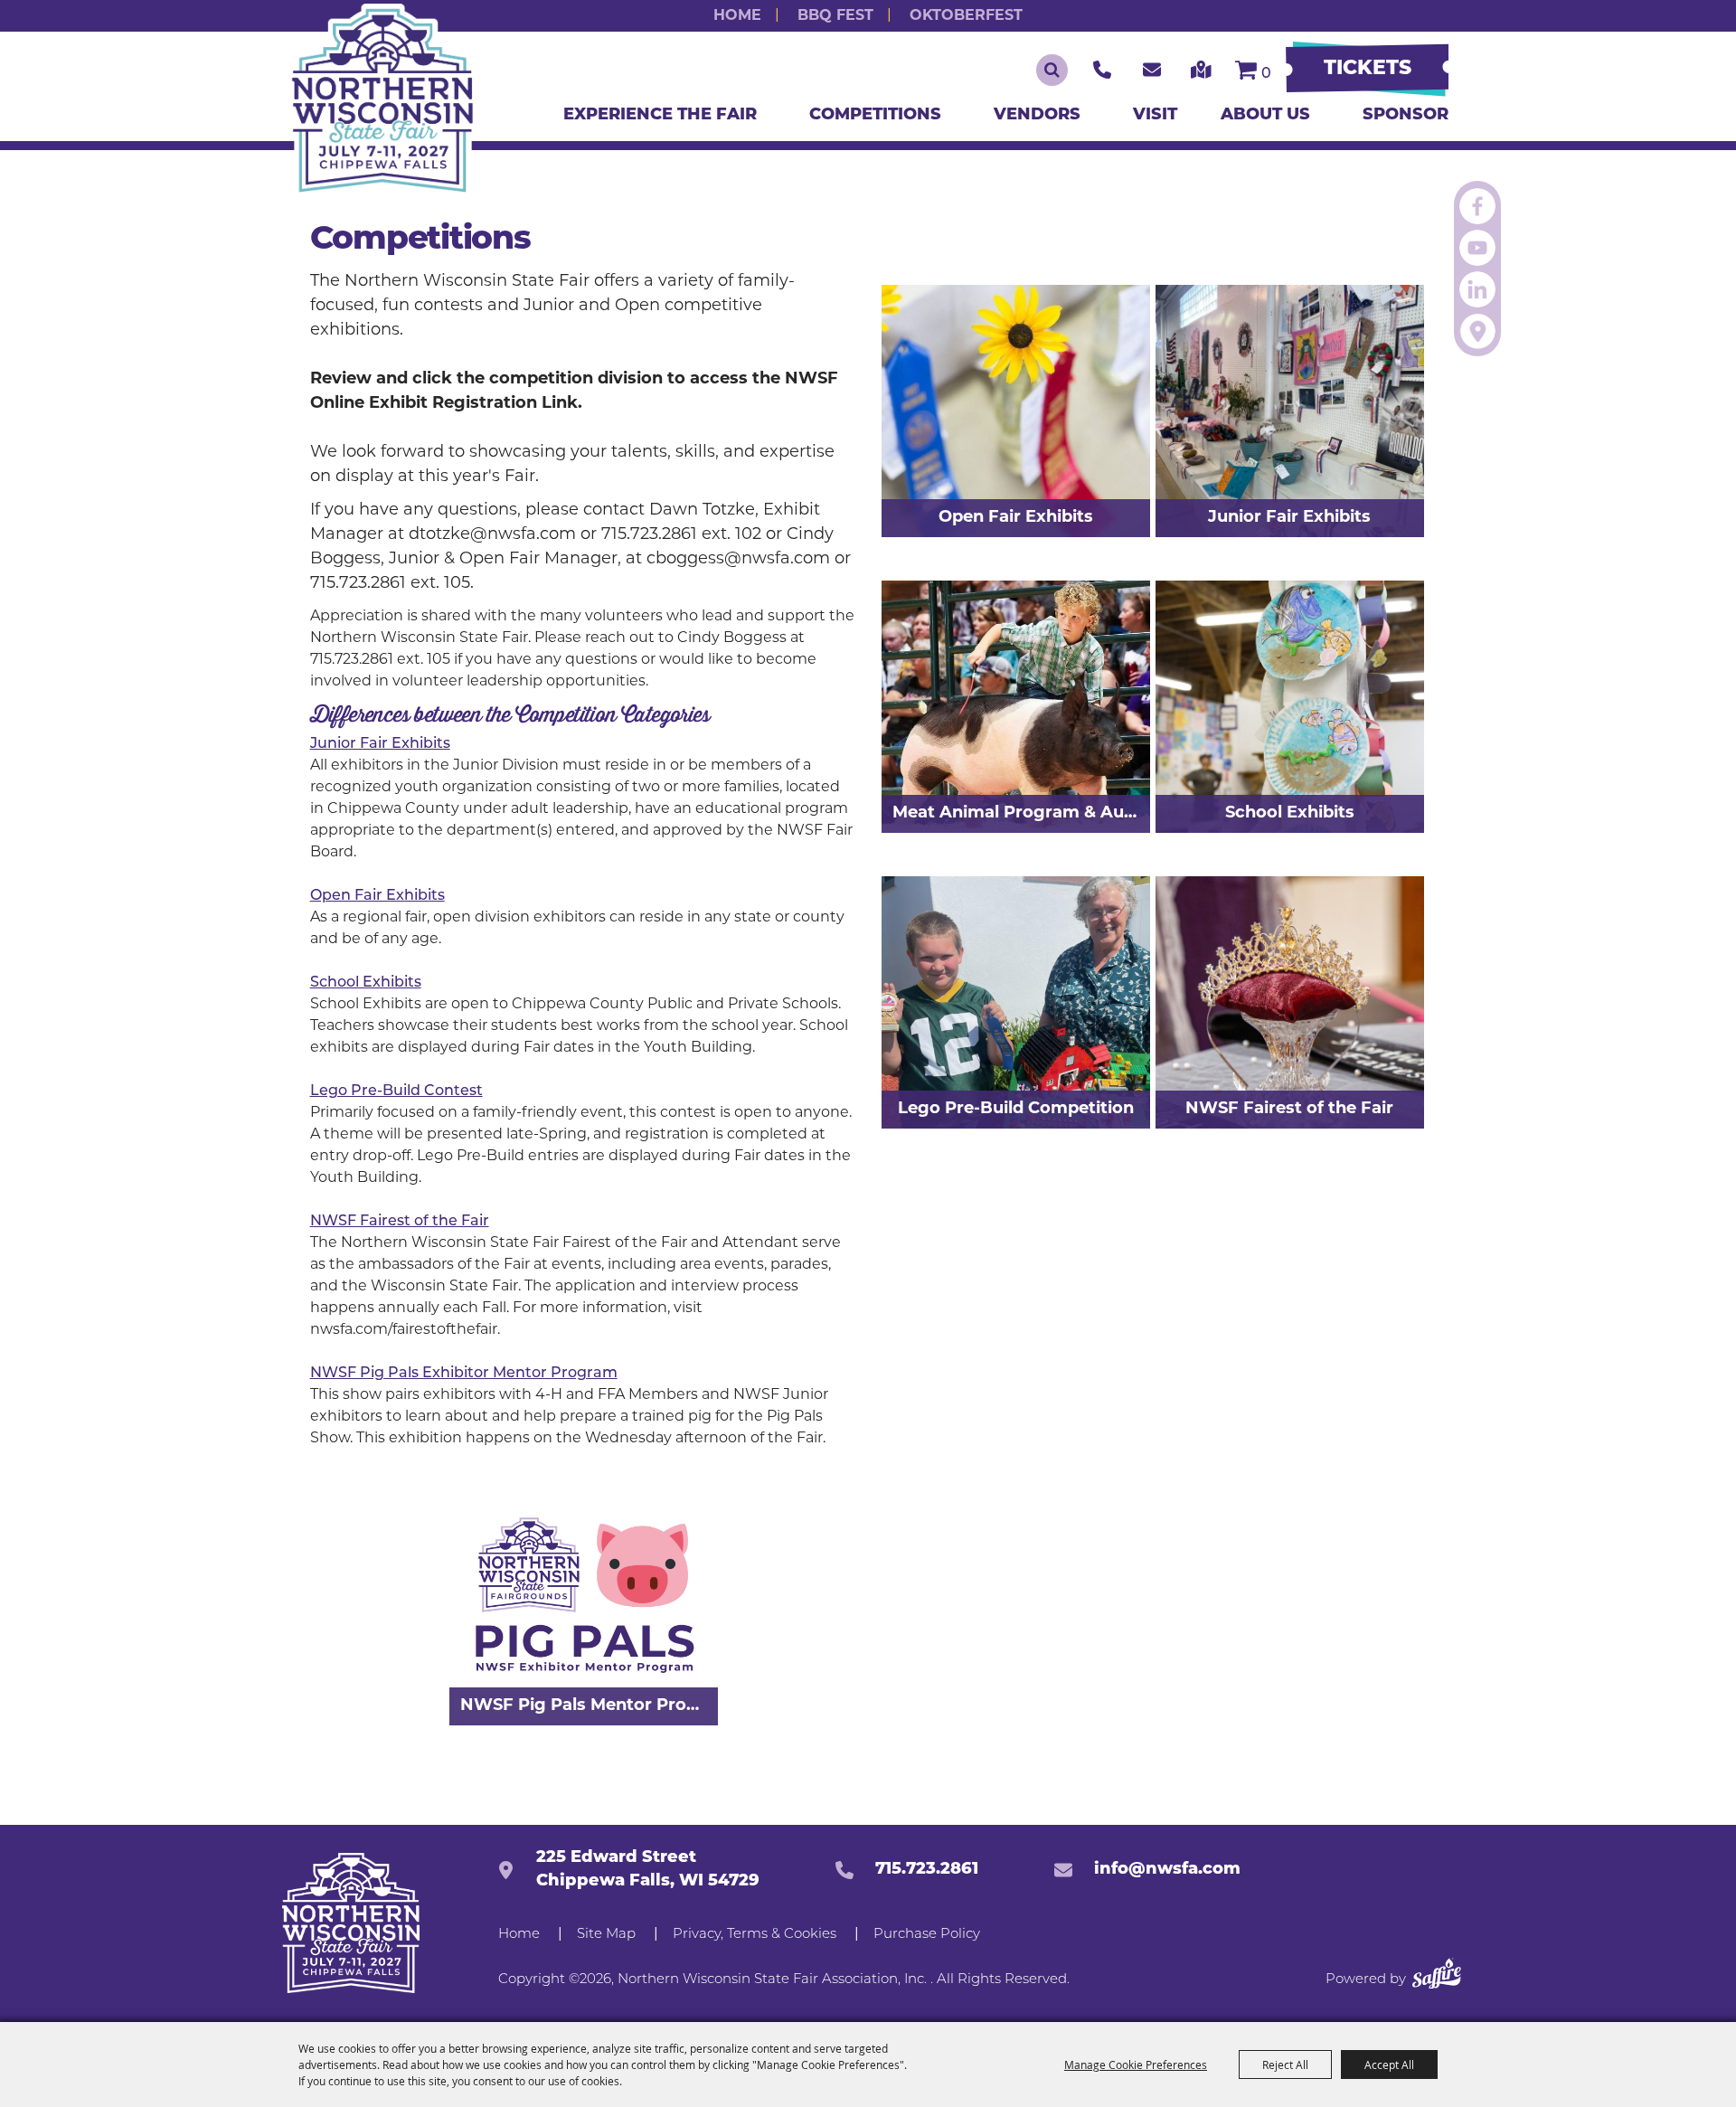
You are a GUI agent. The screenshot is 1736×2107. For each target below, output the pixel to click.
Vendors (1042, 116)
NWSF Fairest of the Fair (400, 1222)
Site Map (606, 1935)
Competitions (880, 116)
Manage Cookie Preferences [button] (1136, 2064)
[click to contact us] (1152, 70)
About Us (1270, 116)
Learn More (1078, 607)
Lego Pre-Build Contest (396, 1091)
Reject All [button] (1285, 2064)
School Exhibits (366, 983)
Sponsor (1406, 116)
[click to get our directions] (1201, 70)
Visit (1155, 116)
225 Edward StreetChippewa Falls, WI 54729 (648, 1870)
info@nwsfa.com (1167, 1870)
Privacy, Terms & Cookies (755, 1935)
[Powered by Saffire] (1437, 1977)
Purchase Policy (927, 1935)
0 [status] (1266, 74)
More (670, 1500)
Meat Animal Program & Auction (1021, 814)
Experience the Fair (665, 116)
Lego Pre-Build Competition (1016, 1110)
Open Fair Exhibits (377, 896)
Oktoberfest (966, 16)
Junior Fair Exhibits (380, 744)
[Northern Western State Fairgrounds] (350, 1923)
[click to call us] (1102, 70)
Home (737, 16)
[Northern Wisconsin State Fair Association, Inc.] (382, 101)
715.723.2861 (927, 1870)
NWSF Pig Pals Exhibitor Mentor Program (464, 1374)
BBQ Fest (835, 16)
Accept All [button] (1389, 2064)
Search (1052, 70)
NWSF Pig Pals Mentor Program (589, 1706)
